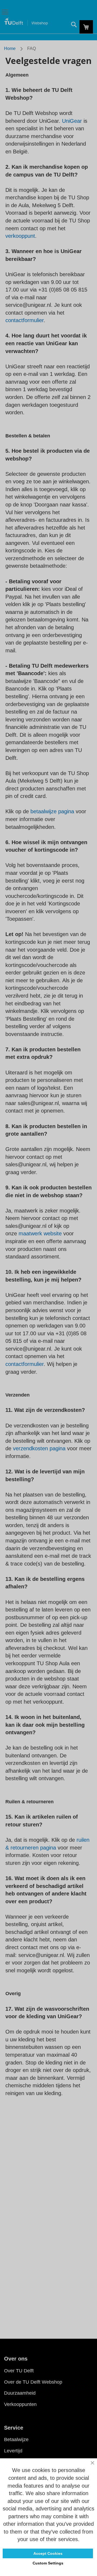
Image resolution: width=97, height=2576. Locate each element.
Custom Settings (48, 2563)
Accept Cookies (48, 2553)
